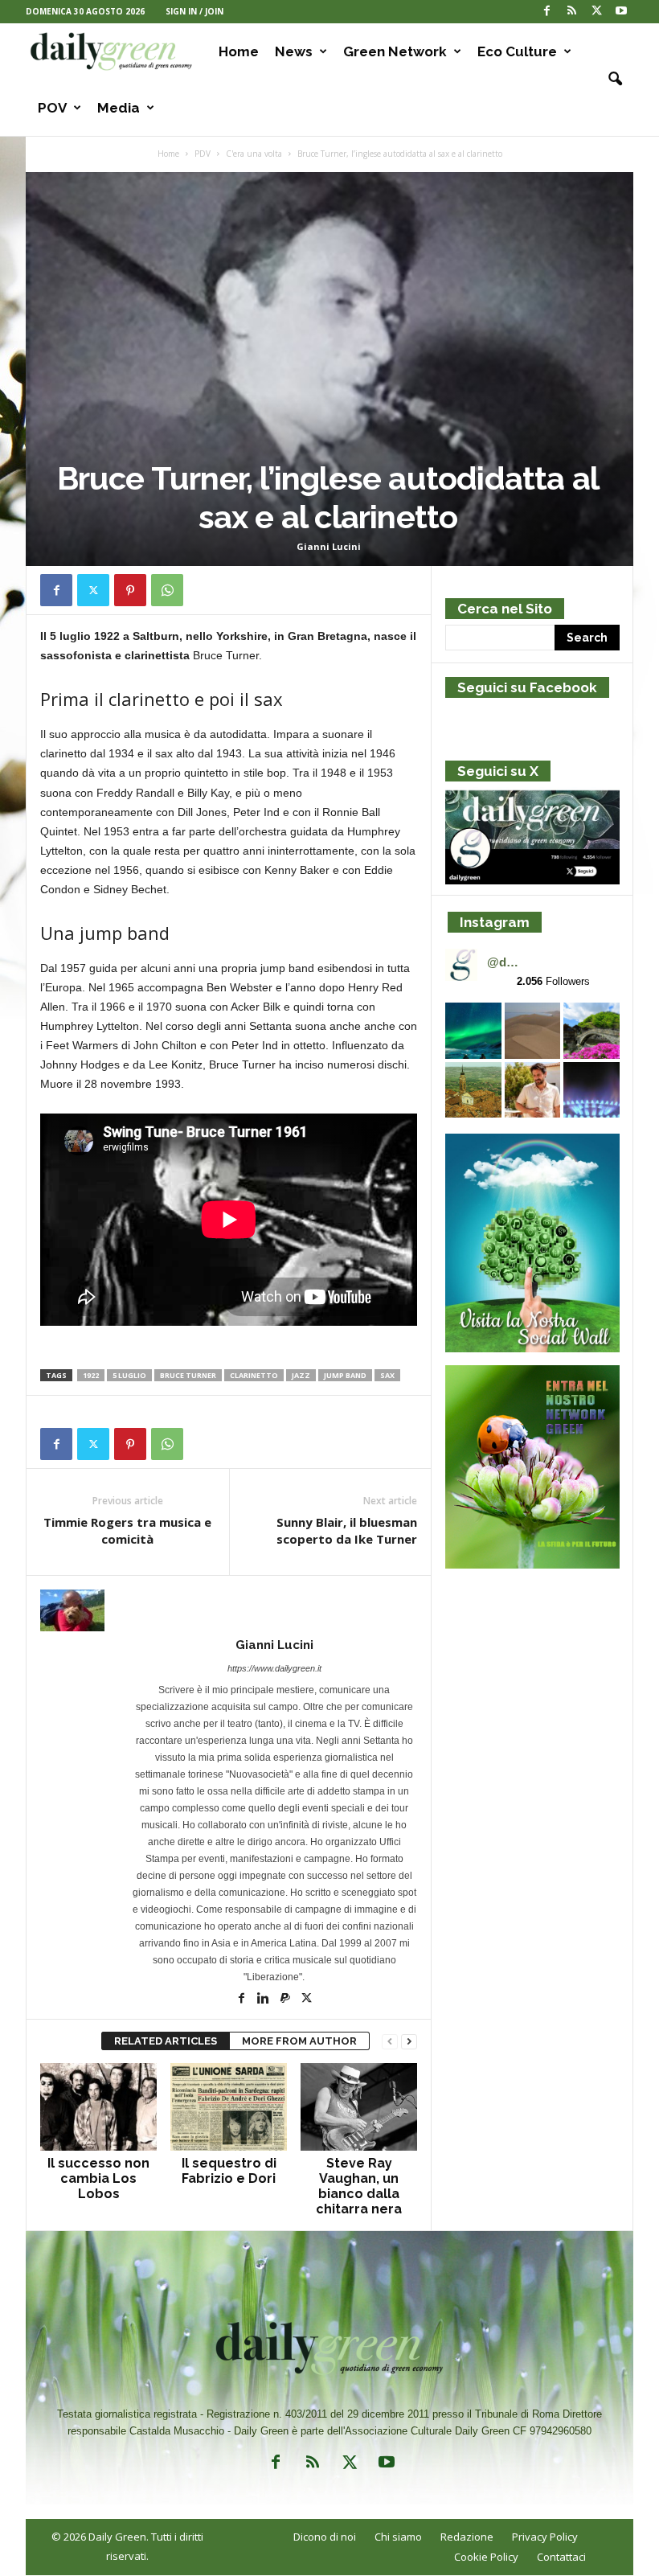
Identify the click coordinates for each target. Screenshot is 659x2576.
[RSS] (571, 12)
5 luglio (129, 1375)
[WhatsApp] (167, 590)
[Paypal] (287, 2000)
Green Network (395, 51)
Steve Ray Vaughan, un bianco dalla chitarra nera (359, 2186)
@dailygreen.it (505, 962)
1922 (91, 1375)
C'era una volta (254, 154)
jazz (301, 1375)
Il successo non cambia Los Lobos (98, 2178)
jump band (345, 1375)
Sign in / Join (194, 11)
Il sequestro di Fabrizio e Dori (229, 2171)
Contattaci (561, 2557)
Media (119, 108)
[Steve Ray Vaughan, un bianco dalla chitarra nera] (359, 2106)
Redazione (467, 2537)
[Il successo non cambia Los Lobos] (98, 2106)
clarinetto (254, 1375)
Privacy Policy (545, 2537)
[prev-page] (390, 2042)
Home (239, 51)
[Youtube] (621, 12)
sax (387, 1375)
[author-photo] (229, 1610)
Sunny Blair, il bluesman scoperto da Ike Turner (347, 1530)
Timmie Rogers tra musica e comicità (127, 1530)
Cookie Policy (486, 2557)
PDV (203, 154)
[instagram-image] (473, 1031)
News (294, 51)
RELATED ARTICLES (166, 2041)
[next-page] (409, 2042)
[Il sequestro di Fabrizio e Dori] (229, 2106)
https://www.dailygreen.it (274, 1668)
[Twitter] (596, 12)
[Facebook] (546, 12)
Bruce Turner (188, 1375)
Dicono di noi (325, 2537)
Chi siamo (398, 2537)
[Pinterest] (130, 590)
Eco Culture (517, 51)
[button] (609, 80)
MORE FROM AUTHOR (299, 2041)
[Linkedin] (265, 2000)
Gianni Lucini (329, 546)
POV (52, 108)
